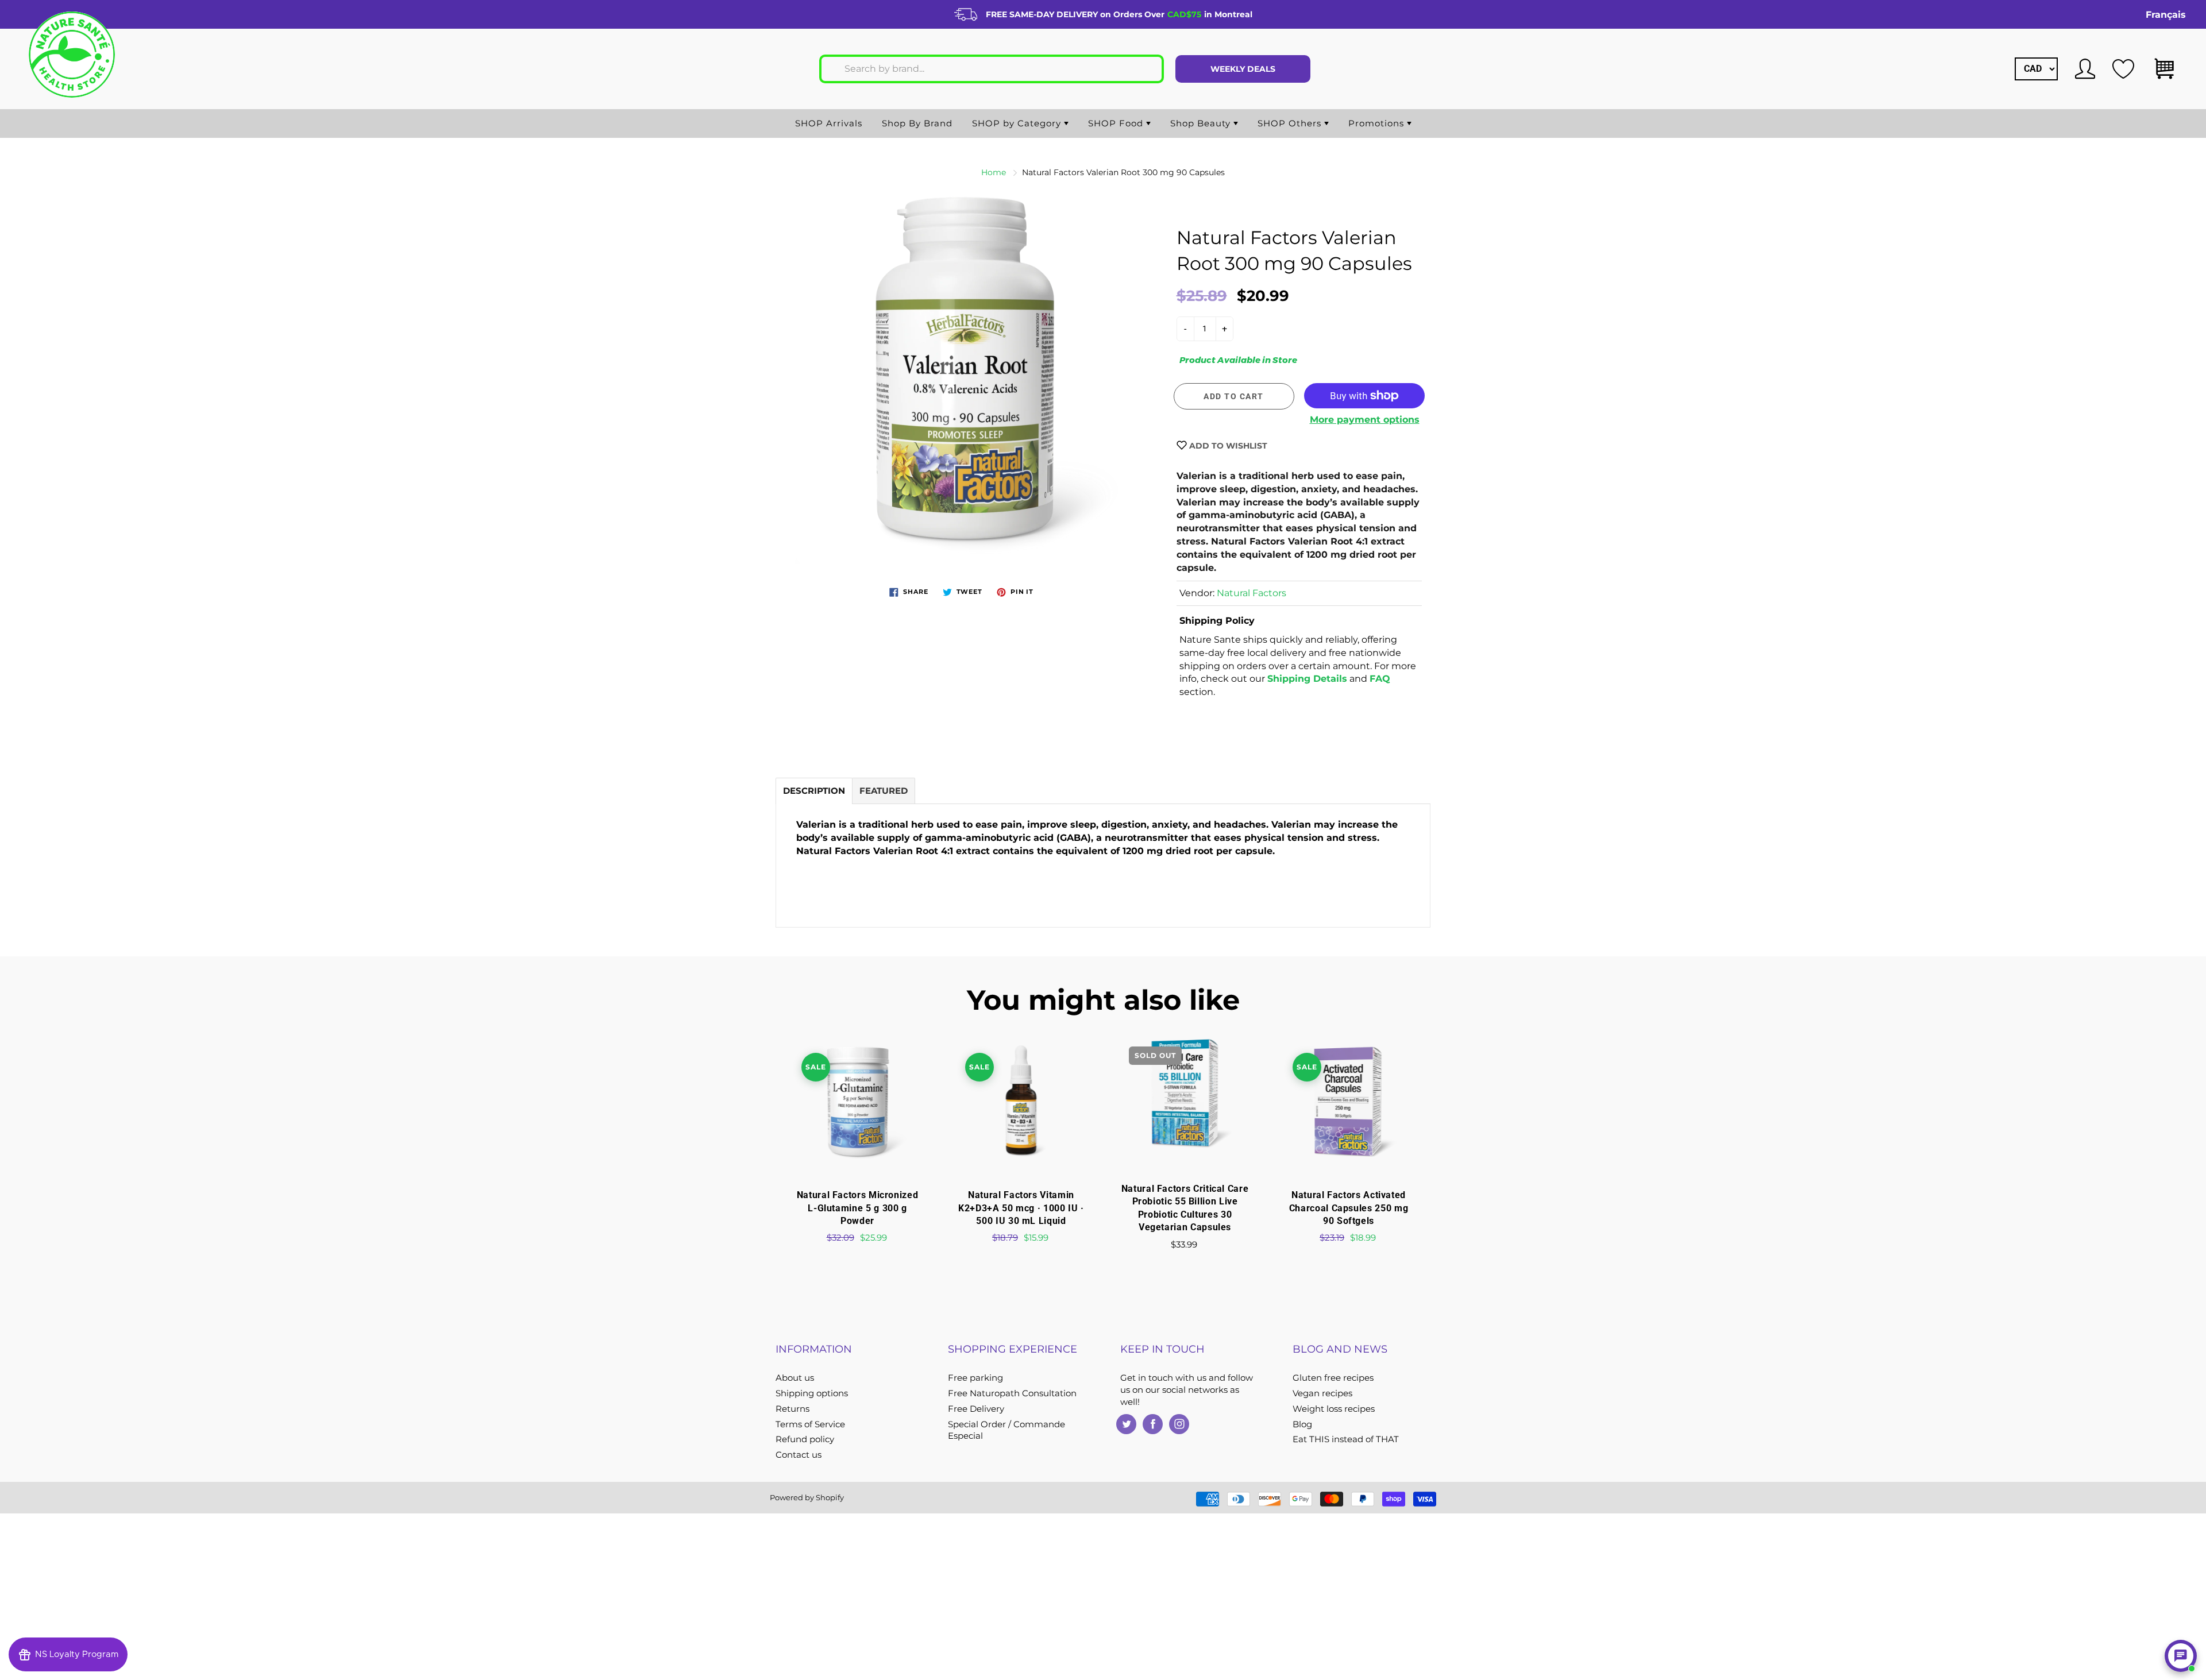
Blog (1302, 1424)
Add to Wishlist (1227, 446)
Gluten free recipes (1333, 1378)
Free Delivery (976, 1409)
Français (2166, 15)
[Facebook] (1153, 1424)
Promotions (1378, 123)
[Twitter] (1126, 1424)
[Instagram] (1179, 1424)
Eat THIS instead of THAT (1346, 1439)
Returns (792, 1409)
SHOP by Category (1018, 123)
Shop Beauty (1202, 123)
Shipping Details (1307, 679)
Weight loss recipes (1334, 1409)
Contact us (799, 1455)
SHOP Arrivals (829, 123)
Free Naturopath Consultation (1012, 1393)
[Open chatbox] (2181, 1656)
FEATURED (884, 791)
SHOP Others (1291, 123)
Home (994, 172)
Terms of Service (810, 1424)
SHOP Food (1117, 123)
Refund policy (805, 1439)
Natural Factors (1252, 593)
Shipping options (812, 1393)
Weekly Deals (1243, 69)
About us (795, 1378)
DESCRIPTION (814, 791)
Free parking (975, 1378)
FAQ (1380, 679)
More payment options (1365, 420)
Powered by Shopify (807, 1497)
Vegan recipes (1322, 1393)
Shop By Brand (917, 123)
